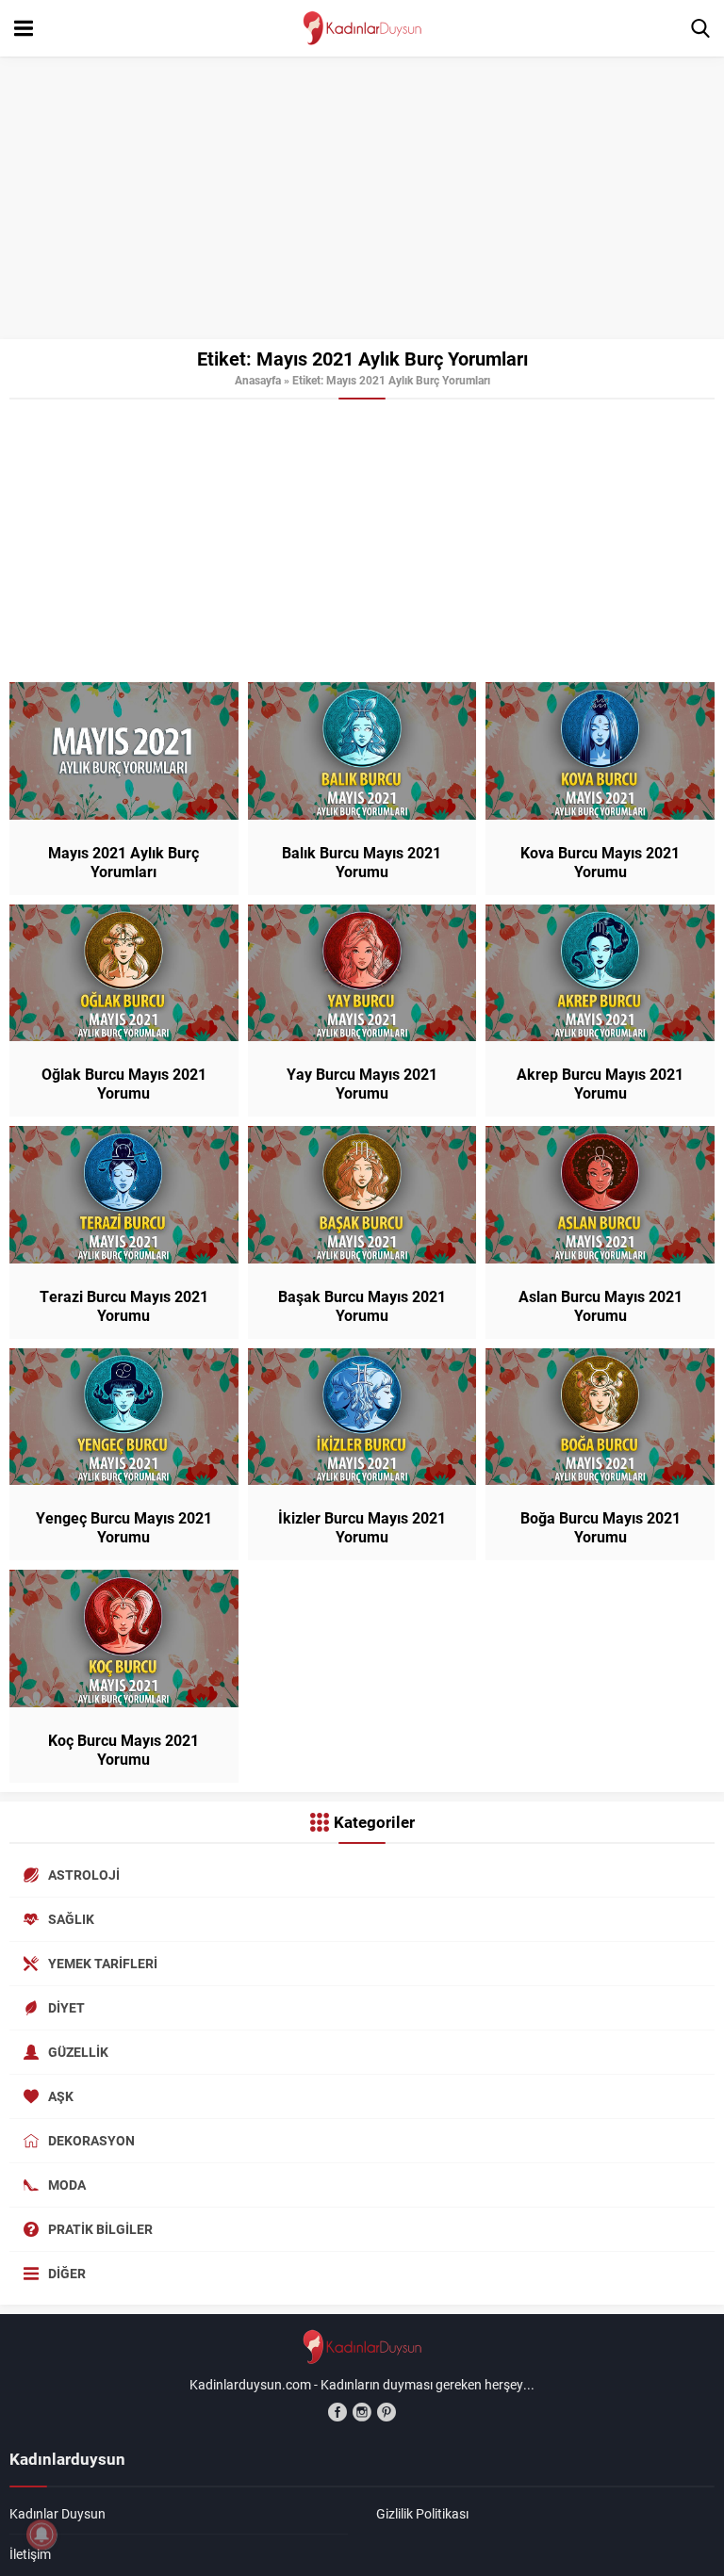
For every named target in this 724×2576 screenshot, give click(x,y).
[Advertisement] (362, 198)
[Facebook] (337, 2412)
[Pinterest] (387, 2412)
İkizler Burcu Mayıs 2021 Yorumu (362, 1527)
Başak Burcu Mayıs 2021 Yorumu (362, 1306)
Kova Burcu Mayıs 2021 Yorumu (600, 862)
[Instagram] (362, 2412)
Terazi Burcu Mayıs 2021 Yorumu (124, 1306)
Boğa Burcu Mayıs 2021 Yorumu (601, 1527)
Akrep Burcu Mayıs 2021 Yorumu (600, 1084)
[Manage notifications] (41, 2535)
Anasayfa (258, 380)
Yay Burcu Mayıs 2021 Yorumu (362, 1084)
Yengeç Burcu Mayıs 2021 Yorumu (124, 1527)
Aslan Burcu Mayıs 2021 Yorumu (601, 1306)
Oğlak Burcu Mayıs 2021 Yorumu (124, 1084)
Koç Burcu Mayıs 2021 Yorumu (123, 1750)
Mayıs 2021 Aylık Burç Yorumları (123, 862)
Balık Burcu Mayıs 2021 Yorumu (362, 862)
